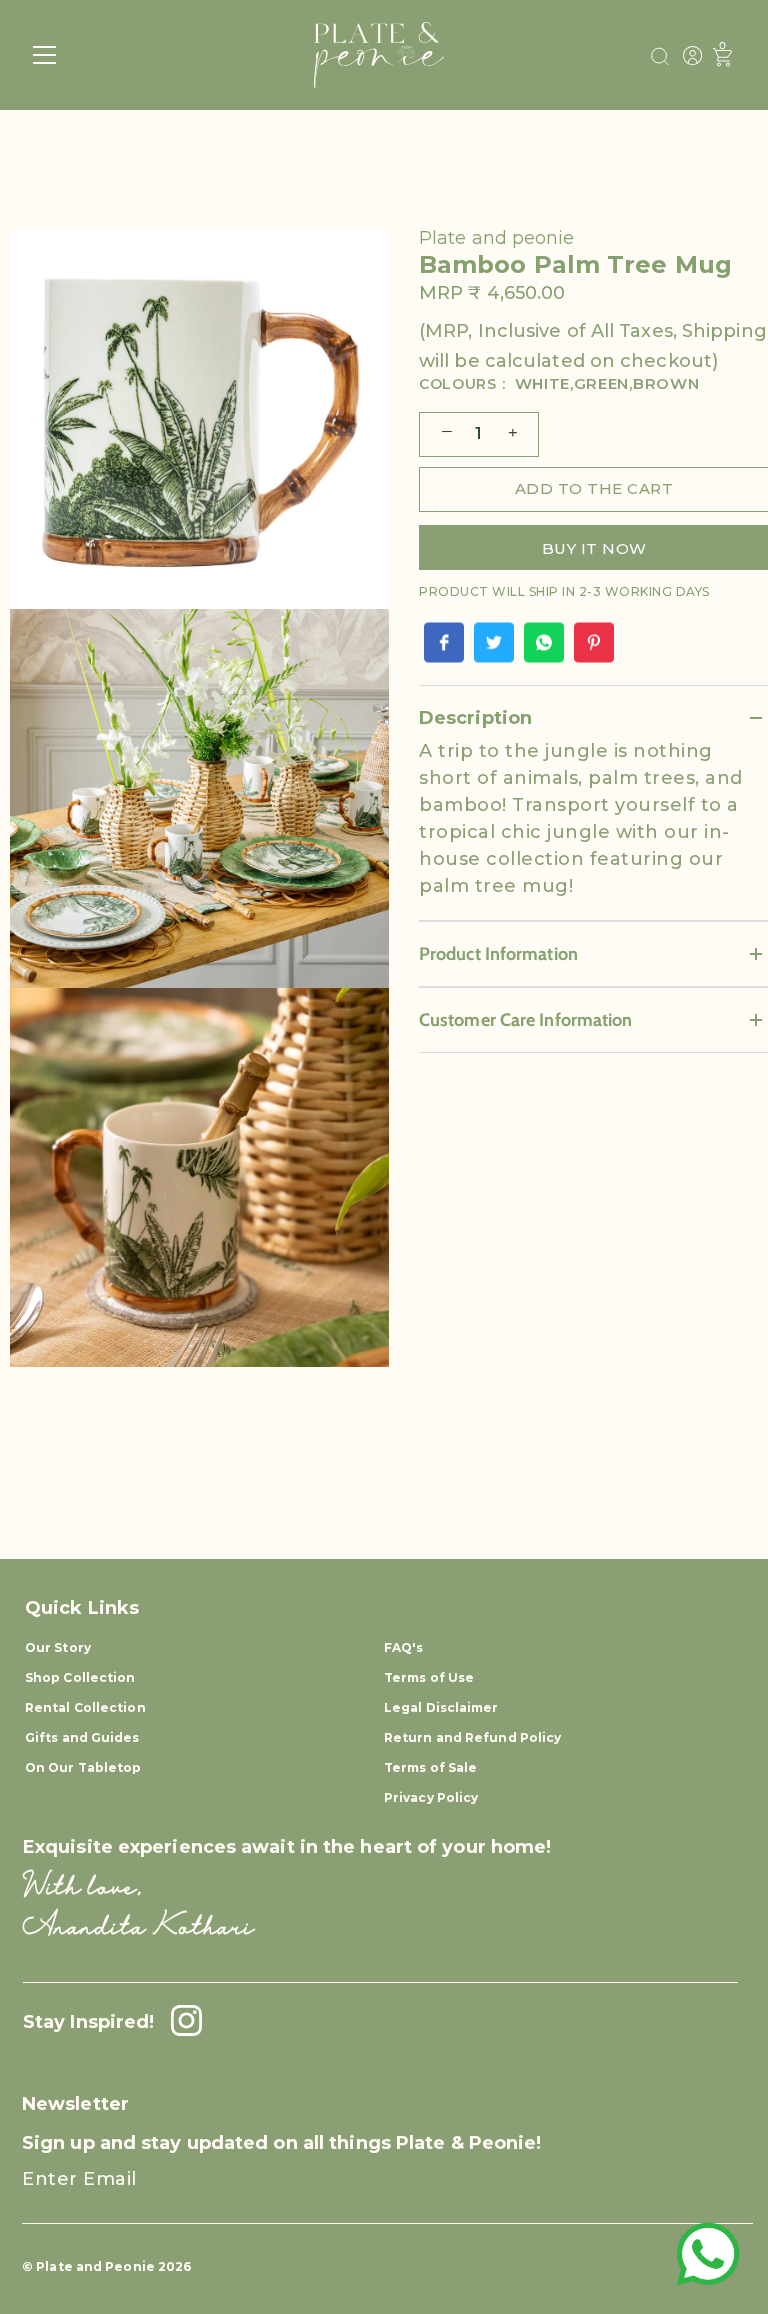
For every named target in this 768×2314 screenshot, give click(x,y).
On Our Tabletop (83, 1767)
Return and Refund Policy (472, 1737)
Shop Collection (80, 1677)
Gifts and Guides (82, 1737)
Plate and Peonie (97, 2266)
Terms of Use (429, 1677)
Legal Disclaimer (441, 1707)
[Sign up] (719, 2196)
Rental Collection (85, 1707)
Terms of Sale (430, 1767)
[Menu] (45, 55)
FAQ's (404, 1647)
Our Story (58, 1647)
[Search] (660, 57)
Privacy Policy (431, 1797)
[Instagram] (181, 2022)
